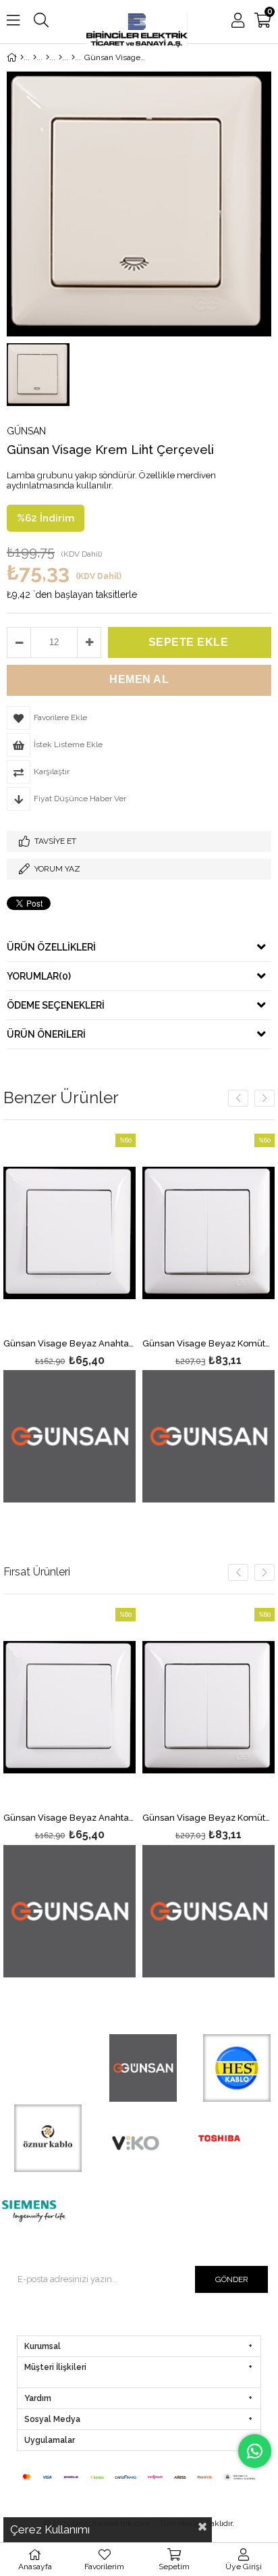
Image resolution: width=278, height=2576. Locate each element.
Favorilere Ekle (70, 1318)
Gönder (232, 2279)
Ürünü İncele (98, 1318)
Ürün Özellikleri (51, 947)
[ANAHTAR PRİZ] (48, 57)
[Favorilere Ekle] (70, 1793)
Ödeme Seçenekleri (56, 1005)
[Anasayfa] (22, 57)
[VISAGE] (73, 57)
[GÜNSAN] (60, 57)
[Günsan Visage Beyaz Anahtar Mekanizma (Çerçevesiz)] (69, 1233)
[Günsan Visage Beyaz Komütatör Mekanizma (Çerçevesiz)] (208, 1233)
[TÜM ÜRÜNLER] (35, 57)
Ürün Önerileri (46, 1034)
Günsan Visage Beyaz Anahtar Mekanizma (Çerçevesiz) (69, 1344)
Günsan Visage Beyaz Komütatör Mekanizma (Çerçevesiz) (208, 1344)
